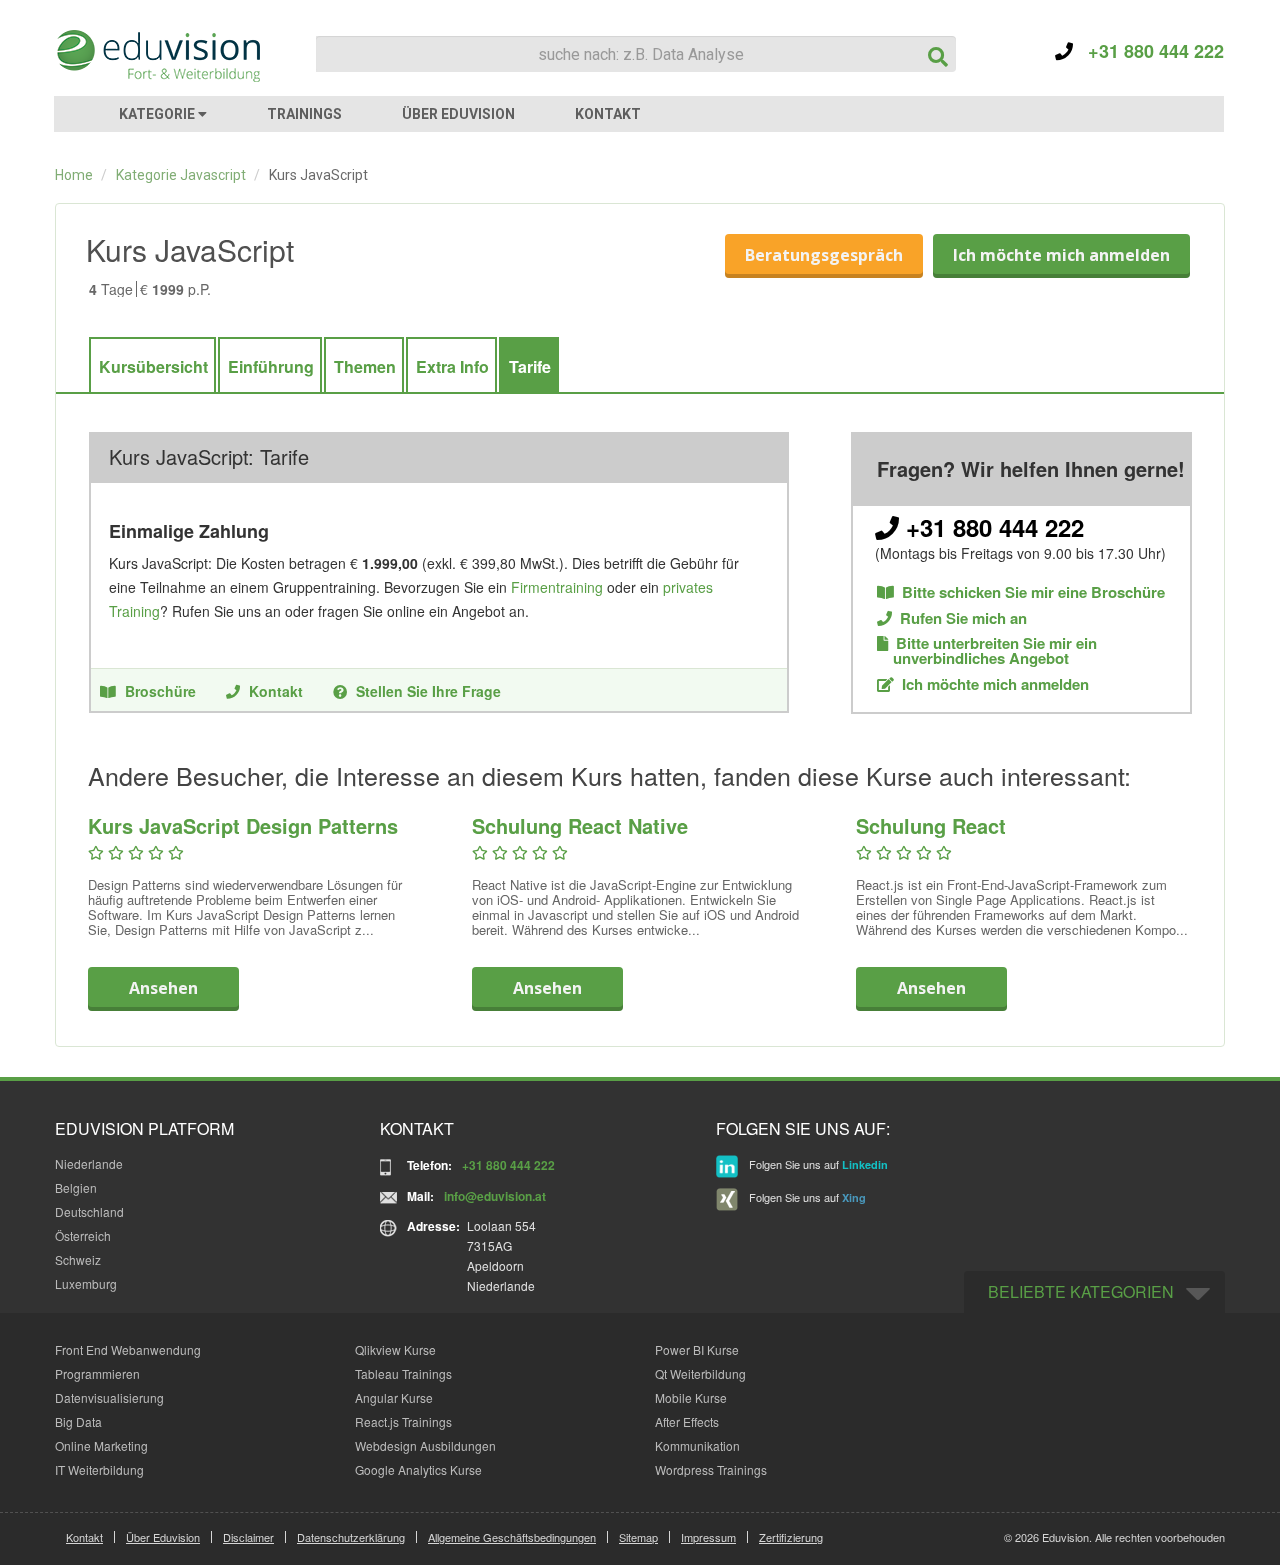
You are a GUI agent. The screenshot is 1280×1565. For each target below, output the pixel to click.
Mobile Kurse (691, 1397)
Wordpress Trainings (711, 1469)
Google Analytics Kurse (418, 1469)
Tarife (530, 366)
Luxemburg (86, 1283)
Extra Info (452, 366)
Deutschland (89, 1211)
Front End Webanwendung (128, 1349)
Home (74, 175)
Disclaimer (248, 1537)
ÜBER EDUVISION (458, 114)
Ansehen (163, 988)
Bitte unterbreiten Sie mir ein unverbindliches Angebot (987, 651)
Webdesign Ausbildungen (425, 1445)
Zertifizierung (791, 1537)
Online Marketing (101, 1445)
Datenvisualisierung (109, 1397)
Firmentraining (557, 587)
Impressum (708, 1537)
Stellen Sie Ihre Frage (428, 691)
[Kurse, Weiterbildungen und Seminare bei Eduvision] (157, 56)
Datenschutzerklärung (351, 1537)
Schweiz (78, 1259)
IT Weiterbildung (99, 1469)
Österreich (83, 1235)
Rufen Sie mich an (963, 618)
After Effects (687, 1421)
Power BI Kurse (697, 1349)
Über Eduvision (163, 1537)
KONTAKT (608, 114)
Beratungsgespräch (824, 255)
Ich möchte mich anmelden (1061, 255)
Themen (365, 366)
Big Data (78, 1421)
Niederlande (89, 1163)
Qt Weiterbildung (700, 1373)
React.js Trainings (403, 1421)
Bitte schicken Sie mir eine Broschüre (1033, 592)
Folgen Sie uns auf (817, 1164)
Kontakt (276, 691)
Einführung (271, 366)
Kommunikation (697, 1445)
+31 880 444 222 (1148, 51)
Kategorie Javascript (181, 175)
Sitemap (638, 1537)
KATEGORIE (158, 114)
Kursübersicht (153, 366)
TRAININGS (304, 114)
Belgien (76, 1187)
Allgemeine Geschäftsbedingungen (512, 1537)
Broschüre (160, 691)
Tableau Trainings (403, 1373)
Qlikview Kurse (395, 1349)
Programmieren (97, 1373)
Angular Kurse (394, 1397)
